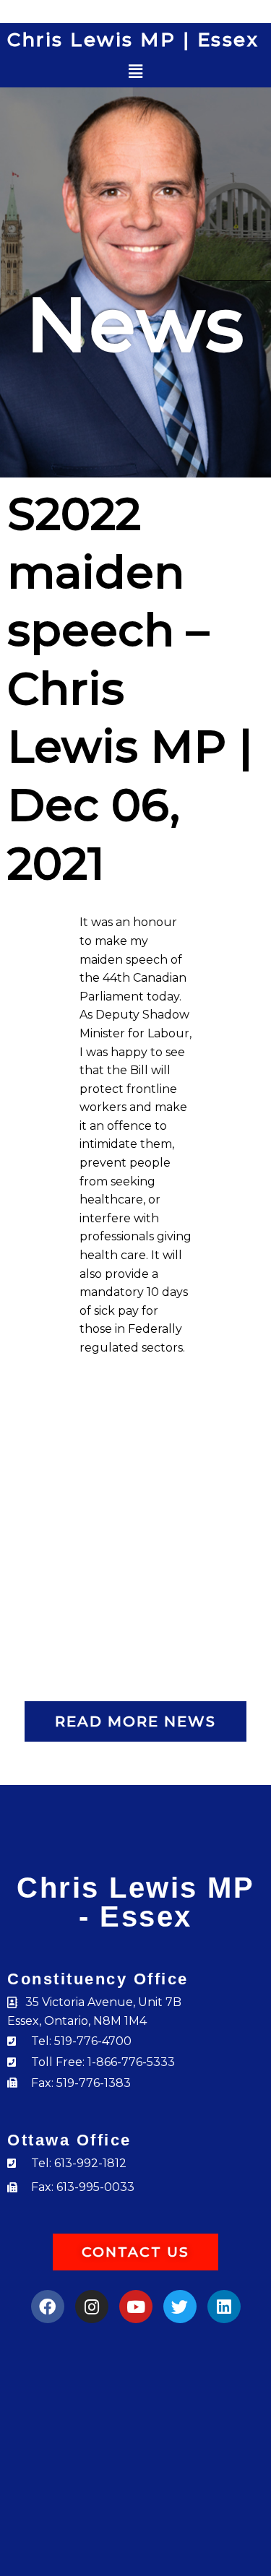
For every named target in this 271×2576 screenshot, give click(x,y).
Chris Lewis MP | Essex (133, 40)
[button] (135, 72)
